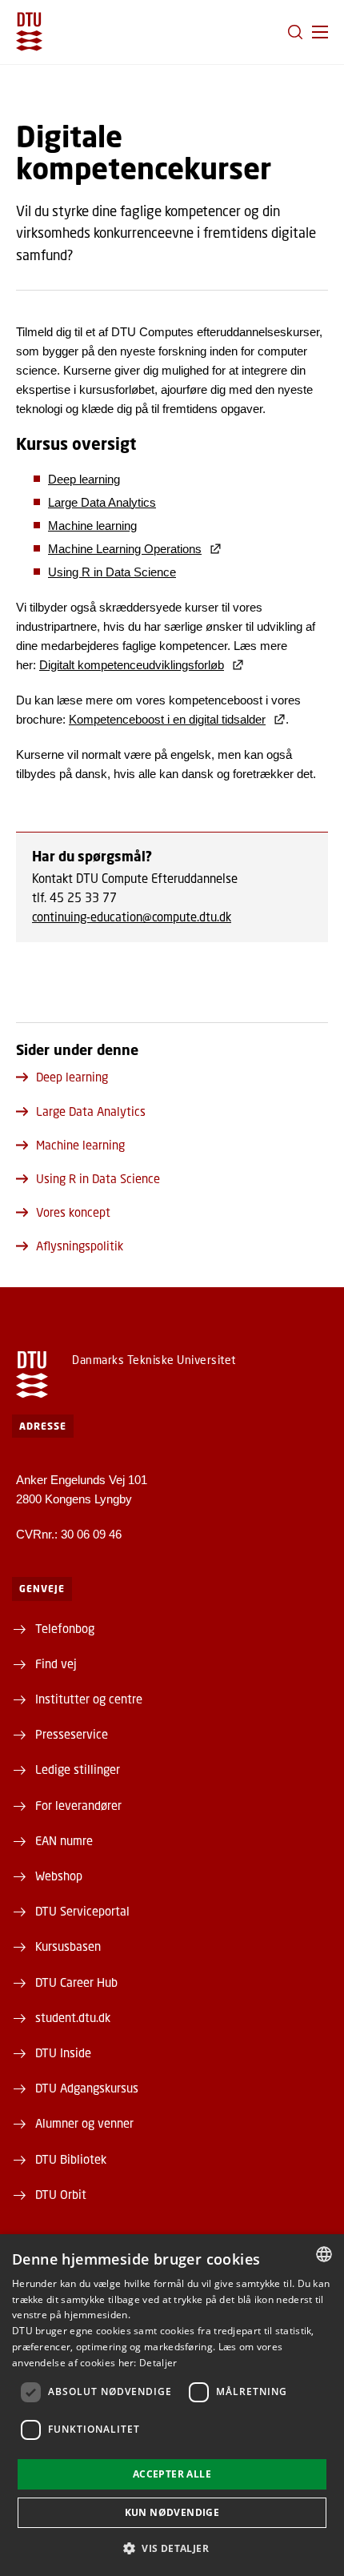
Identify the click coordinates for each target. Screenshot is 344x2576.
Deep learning (84, 479)
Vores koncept (73, 1212)
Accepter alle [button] (172, 2474)
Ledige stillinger (78, 1769)
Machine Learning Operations (125, 549)
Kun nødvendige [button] (172, 2512)
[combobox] (324, 2254)
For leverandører (78, 1805)
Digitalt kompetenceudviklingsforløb (132, 665)
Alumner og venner (84, 2123)
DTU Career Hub (76, 1982)
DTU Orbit (61, 2194)
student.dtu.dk (73, 2017)
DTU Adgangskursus (87, 2088)
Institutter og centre (89, 1699)
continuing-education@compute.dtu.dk (132, 917)
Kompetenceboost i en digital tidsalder (167, 719)
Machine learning (92, 526)
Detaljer (158, 2363)
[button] (320, 32)
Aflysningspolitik (80, 1246)
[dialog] (172, 2405)
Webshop (59, 1876)
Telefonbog (65, 1628)
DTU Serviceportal (82, 1911)
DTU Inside (63, 2052)
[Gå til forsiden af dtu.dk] (29, 32)
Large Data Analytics (102, 502)
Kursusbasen (68, 1946)
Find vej (56, 1663)
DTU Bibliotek (71, 2159)
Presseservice (72, 1734)
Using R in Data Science (112, 572)
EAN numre (64, 1840)
